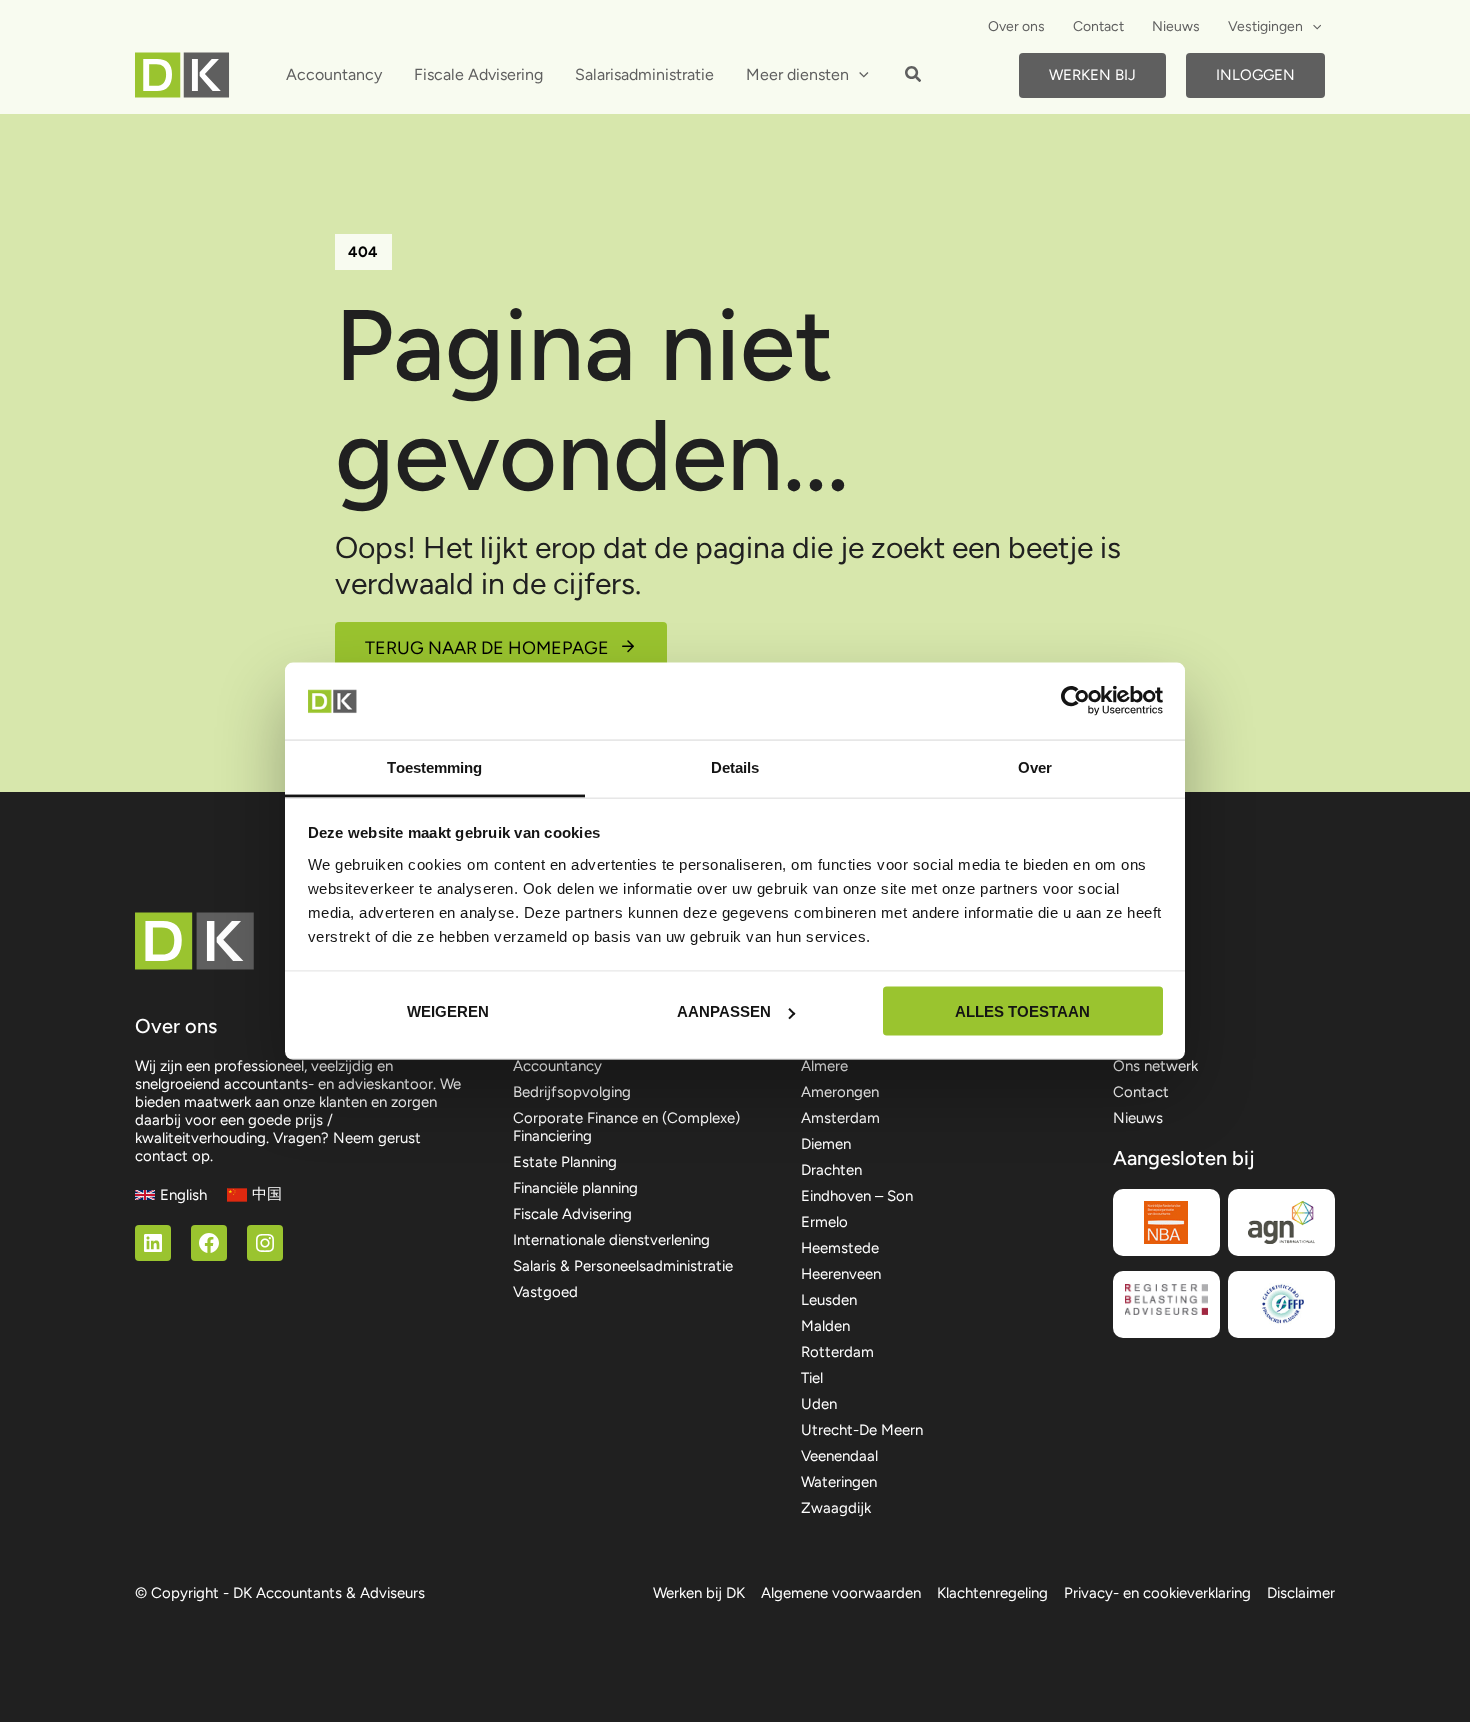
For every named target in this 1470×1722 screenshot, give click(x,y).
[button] (1312, 27)
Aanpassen (724, 1011)
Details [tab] (735, 766)
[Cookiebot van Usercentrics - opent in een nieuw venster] (1075, 701)
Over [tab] (1035, 766)
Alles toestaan (1022, 1011)
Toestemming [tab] (434, 766)
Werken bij (1092, 75)
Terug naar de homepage (487, 648)
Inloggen (1255, 75)
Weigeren (448, 1011)
